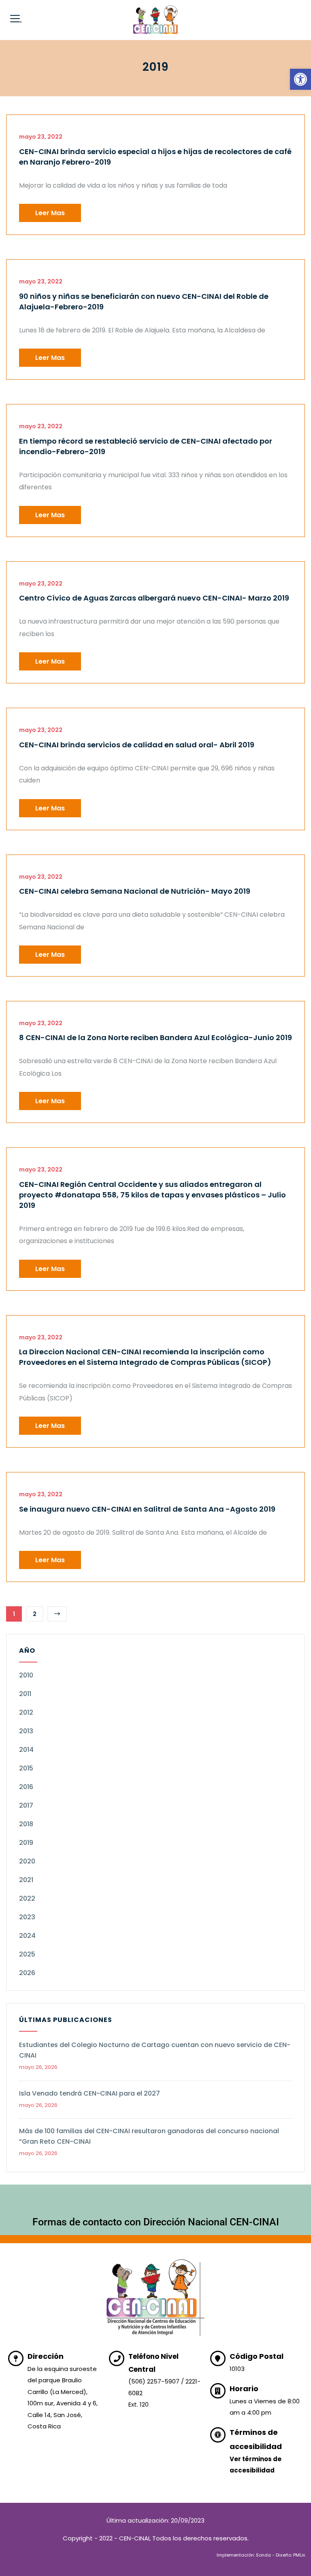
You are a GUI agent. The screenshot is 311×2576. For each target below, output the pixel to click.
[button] (300, 79)
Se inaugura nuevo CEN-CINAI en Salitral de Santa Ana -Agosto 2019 (147, 1509)
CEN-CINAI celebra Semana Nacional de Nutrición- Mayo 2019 (135, 891)
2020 (27, 1861)
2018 (26, 1824)
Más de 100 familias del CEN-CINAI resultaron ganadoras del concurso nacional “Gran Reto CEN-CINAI (149, 2136)
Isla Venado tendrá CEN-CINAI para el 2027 (89, 2093)
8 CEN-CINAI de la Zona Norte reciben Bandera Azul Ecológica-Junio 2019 (155, 1037)
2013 (26, 1731)
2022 (27, 1898)
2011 (25, 1694)
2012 (26, 1712)
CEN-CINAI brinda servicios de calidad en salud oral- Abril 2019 (137, 745)
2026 (27, 1973)
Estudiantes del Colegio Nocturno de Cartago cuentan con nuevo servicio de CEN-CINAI (155, 2050)
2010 (26, 1675)
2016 (26, 1787)
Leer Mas (50, 213)
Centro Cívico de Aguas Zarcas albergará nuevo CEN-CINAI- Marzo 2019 (154, 598)
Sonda (263, 2555)
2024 (27, 1936)
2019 (26, 1843)
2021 (26, 1880)
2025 (27, 1954)
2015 (26, 1768)
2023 (27, 1917)
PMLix (299, 2555)
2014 (26, 1750)
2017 (26, 1805)
